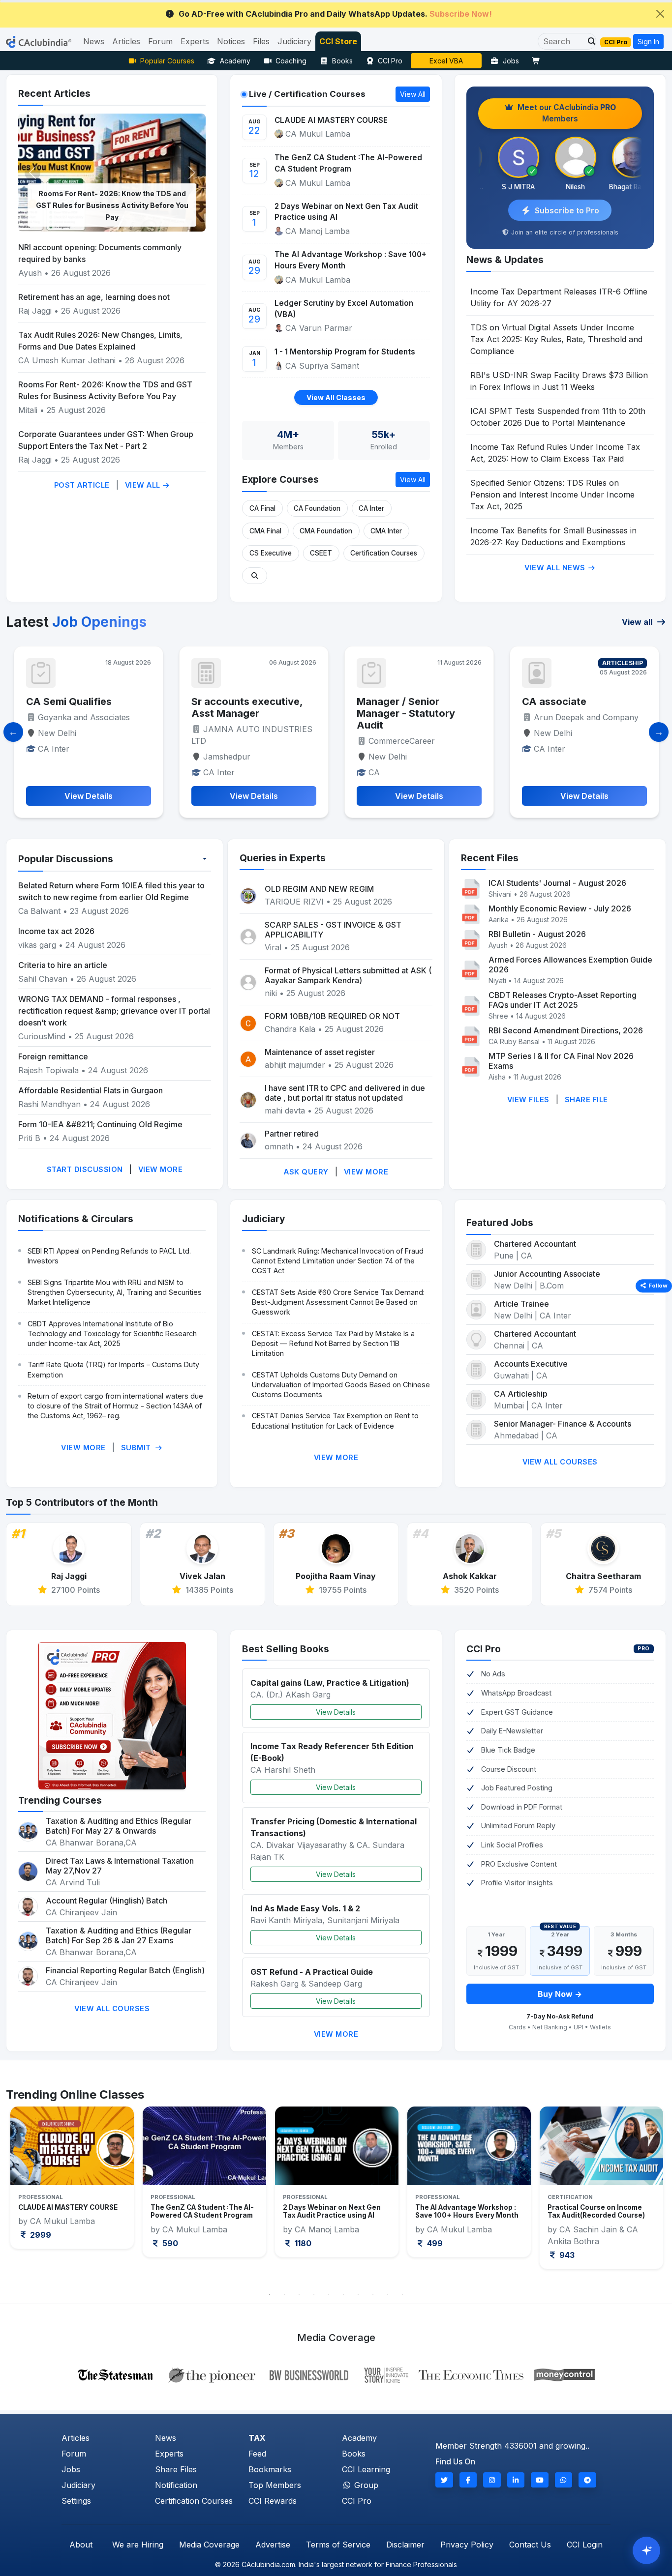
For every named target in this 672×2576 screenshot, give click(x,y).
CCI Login (585, 2545)
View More (161, 1169)
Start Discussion (85, 1169)
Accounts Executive (531, 1364)
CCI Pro (390, 61)
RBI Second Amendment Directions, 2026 (566, 1030)
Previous (24, 2195)
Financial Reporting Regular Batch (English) (125, 1970)
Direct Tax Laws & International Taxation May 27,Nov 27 (120, 1866)
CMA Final (265, 531)
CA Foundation (317, 508)
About (81, 2545)
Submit (137, 1448)
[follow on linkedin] (516, 2480)
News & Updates (505, 260)
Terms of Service (338, 2545)
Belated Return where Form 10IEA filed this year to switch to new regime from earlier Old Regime (111, 891)
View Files (528, 1099)
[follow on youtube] (540, 2480)
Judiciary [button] (294, 41)
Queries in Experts (283, 858)
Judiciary (264, 1219)
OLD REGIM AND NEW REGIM (319, 889)
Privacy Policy (467, 2545)
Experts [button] (195, 41)
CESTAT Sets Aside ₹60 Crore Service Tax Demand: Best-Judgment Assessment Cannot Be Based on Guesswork (338, 1302)
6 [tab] (343, 2294)
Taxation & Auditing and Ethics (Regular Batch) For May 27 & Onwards (119, 1826)
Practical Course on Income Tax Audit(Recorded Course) (464, 2211)
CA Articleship (521, 1394)
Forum (74, 2454)
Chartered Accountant (535, 1244)
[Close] (660, 14)
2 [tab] (284, 2294)
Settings (76, 2501)
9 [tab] (388, 2294)
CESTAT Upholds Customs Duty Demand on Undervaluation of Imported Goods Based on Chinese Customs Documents (341, 1385)
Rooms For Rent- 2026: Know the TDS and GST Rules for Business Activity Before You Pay (112, 205)
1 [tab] (270, 2294)
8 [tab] (373, 2294)
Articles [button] (126, 41)
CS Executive (271, 553)
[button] (589, 41)
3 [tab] (299, 2294)
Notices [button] (231, 41)
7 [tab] (358, 2294)
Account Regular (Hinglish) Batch (107, 1901)
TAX (257, 2438)
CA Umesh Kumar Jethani (67, 360)
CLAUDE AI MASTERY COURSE (331, 120)
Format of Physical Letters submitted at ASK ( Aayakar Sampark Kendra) (348, 975)
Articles (76, 2438)
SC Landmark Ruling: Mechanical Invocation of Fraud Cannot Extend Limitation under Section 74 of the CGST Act (338, 1261)
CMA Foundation (326, 531)
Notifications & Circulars (76, 1219)
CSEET (321, 553)
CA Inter (371, 508)
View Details (336, 1712)
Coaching (291, 61)
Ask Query (306, 1172)
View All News (556, 568)
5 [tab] (329, 2294)
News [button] (94, 41)
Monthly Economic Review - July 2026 (560, 908)
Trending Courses (60, 1800)
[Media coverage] (336, 2374)
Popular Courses (167, 61)
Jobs (511, 61)
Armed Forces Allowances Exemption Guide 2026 (570, 965)
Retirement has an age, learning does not (94, 297)
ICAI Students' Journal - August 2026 (557, 883)
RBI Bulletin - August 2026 (537, 934)
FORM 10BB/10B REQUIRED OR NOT (332, 1016)
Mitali (28, 410)
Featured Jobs (500, 1223)
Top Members (275, 2485)
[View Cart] (538, 61)
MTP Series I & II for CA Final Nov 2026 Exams (561, 1061)
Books (342, 61)
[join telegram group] (587, 2480)
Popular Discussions (66, 859)
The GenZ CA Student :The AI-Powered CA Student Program (348, 163)
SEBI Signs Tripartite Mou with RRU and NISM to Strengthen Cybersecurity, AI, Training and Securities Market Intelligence (115, 1292)
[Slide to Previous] (13, 732)
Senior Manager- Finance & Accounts (563, 1424)
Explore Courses (280, 479)
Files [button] (261, 41)
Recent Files (490, 858)
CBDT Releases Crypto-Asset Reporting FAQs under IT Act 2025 (563, 1000)
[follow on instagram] (492, 2480)
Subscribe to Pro (567, 210)
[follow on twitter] (444, 2480)
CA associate (389, 702)
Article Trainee (521, 1304)
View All (144, 485)
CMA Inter (386, 531)
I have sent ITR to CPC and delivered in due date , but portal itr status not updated (345, 1093)
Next (648, 2195)
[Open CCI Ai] (646, 2550)
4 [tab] (314, 2294)
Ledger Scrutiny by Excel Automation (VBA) (344, 309)
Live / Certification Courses (307, 94)
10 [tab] (402, 2294)
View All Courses (560, 1462)
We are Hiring (138, 2545)
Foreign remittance (53, 1056)
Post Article (82, 485)
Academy (235, 61)
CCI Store (338, 41)
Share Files (176, 2469)
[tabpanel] (72, 2181)
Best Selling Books (286, 1649)
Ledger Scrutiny (446, 61)
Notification (176, 2485)
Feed (257, 2454)
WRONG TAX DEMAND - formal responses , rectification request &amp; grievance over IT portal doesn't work (114, 1011)
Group (365, 2485)
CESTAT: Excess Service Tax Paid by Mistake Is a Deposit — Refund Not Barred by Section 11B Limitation (333, 1343)
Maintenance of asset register (320, 1052)
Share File (586, 1099)
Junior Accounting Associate (547, 1274)
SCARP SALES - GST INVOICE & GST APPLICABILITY (333, 930)
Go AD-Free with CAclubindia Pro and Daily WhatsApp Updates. (335, 14)
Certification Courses (384, 553)
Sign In (648, 42)
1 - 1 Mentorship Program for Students (345, 352)
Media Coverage (209, 2545)
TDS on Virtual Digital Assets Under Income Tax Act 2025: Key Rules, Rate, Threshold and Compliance (556, 339)
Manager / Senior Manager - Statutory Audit (241, 713)
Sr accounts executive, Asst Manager (82, 707)
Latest (76, 622)
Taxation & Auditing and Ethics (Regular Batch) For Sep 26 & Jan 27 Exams (119, 1935)
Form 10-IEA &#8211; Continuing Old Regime (100, 1124)
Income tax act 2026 (56, 931)
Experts (169, 2454)
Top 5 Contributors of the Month (82, 1502)
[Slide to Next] (659, 732)
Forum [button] (160, 41)
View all (638, 622)
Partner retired (292, 1134)
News (166, 2438)
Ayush (30, 273)
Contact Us (530, 2545)
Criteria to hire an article (63, 965)
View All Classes (336, 397)
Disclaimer (405, 2545)
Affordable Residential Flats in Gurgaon (91, 1090)
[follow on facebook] (468, 2480)
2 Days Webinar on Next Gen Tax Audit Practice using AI (346, 212)
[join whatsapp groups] (564, 2480)
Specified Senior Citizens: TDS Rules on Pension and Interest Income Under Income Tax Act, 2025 (552, 495)
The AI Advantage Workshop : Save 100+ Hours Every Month (351, 260)
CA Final (262, 508)
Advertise (273, 2545)
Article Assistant (563, 702)
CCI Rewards (273, 2501)
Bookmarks (270, 2469)
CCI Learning (366, 2469)
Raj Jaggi (35, 311)
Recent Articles (54, 93)
